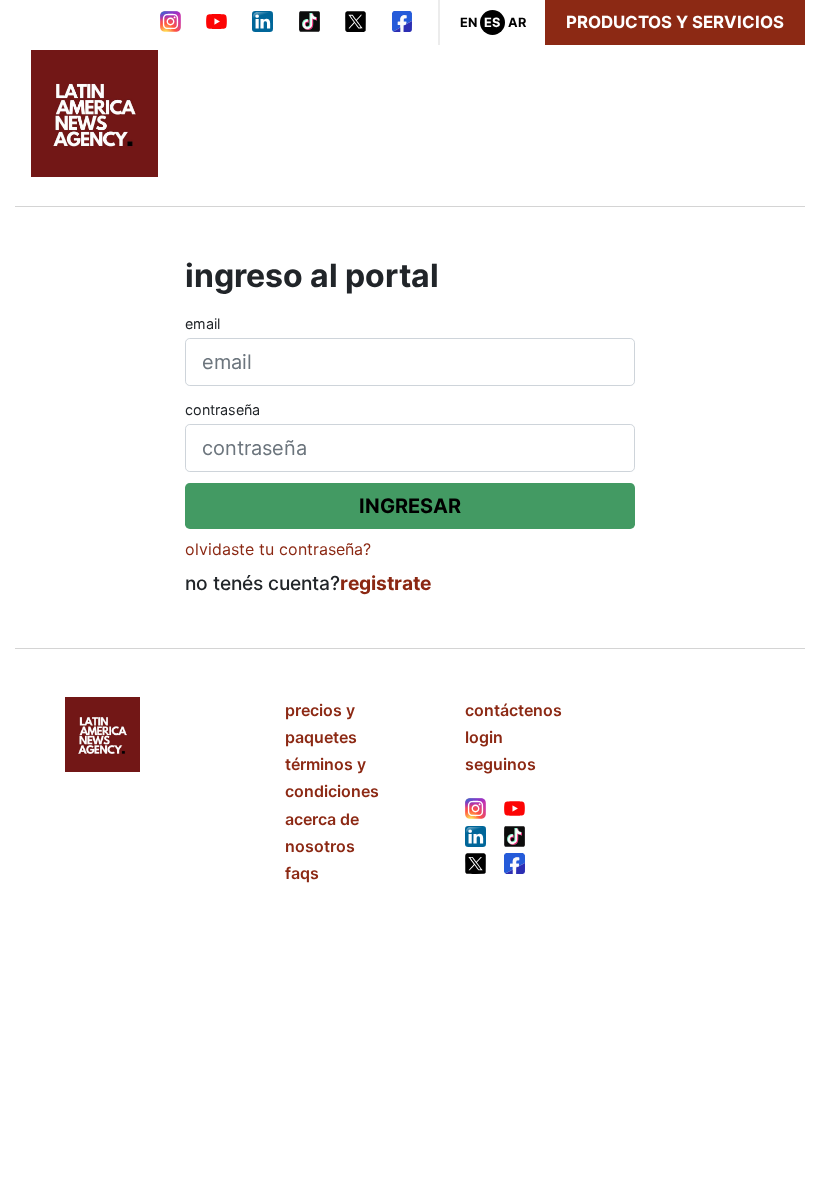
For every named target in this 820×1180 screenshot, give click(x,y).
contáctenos (513, 710)
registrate (385, 583)
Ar (517, 22)
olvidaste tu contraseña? (278, 549)
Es (492, 22)
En (468, 22)
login (484, 737)
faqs (302, 873)
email (202, 323)
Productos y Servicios (675, 22)
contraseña (222, 409)
